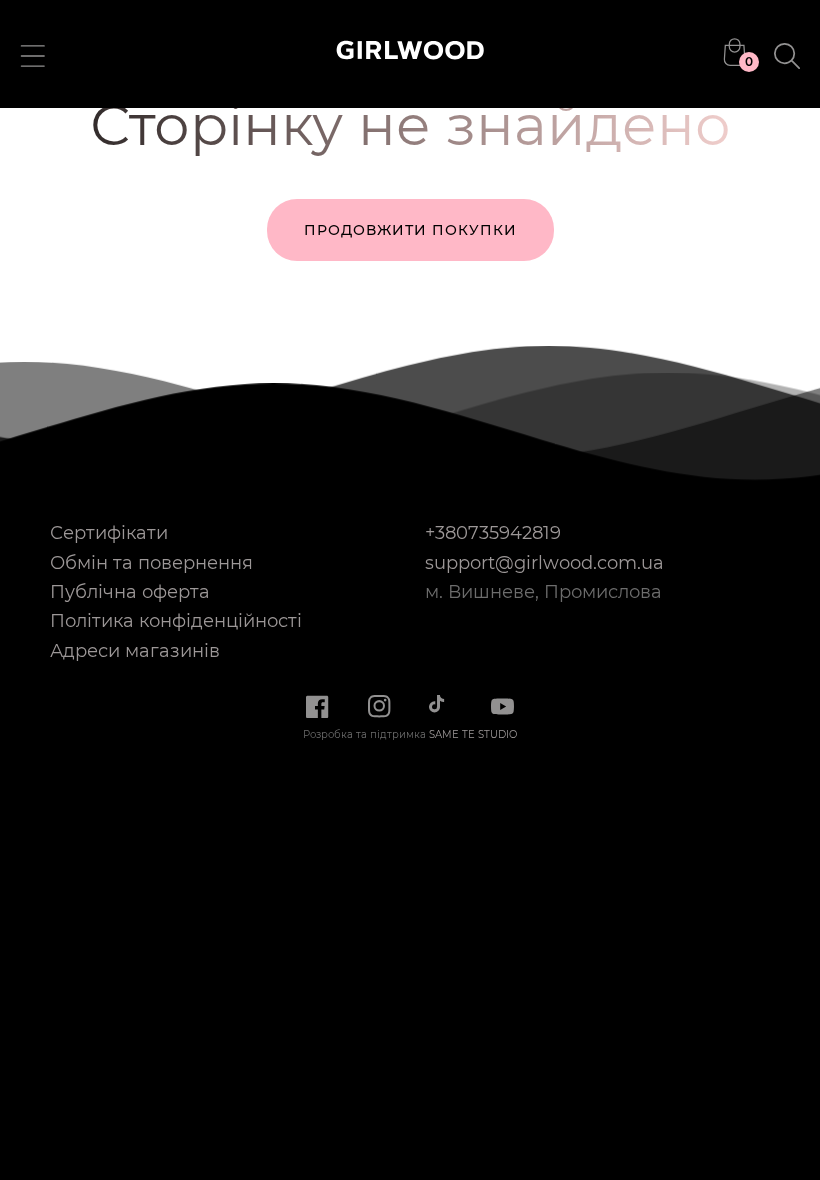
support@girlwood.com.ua (544, 562)
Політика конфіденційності (176, 620)
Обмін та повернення (151, 562)
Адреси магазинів (135, 650)
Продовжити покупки (410, 230)
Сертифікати (109, 532)
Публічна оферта (130, 591)
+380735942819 (493, 532)
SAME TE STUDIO (473, 734)
